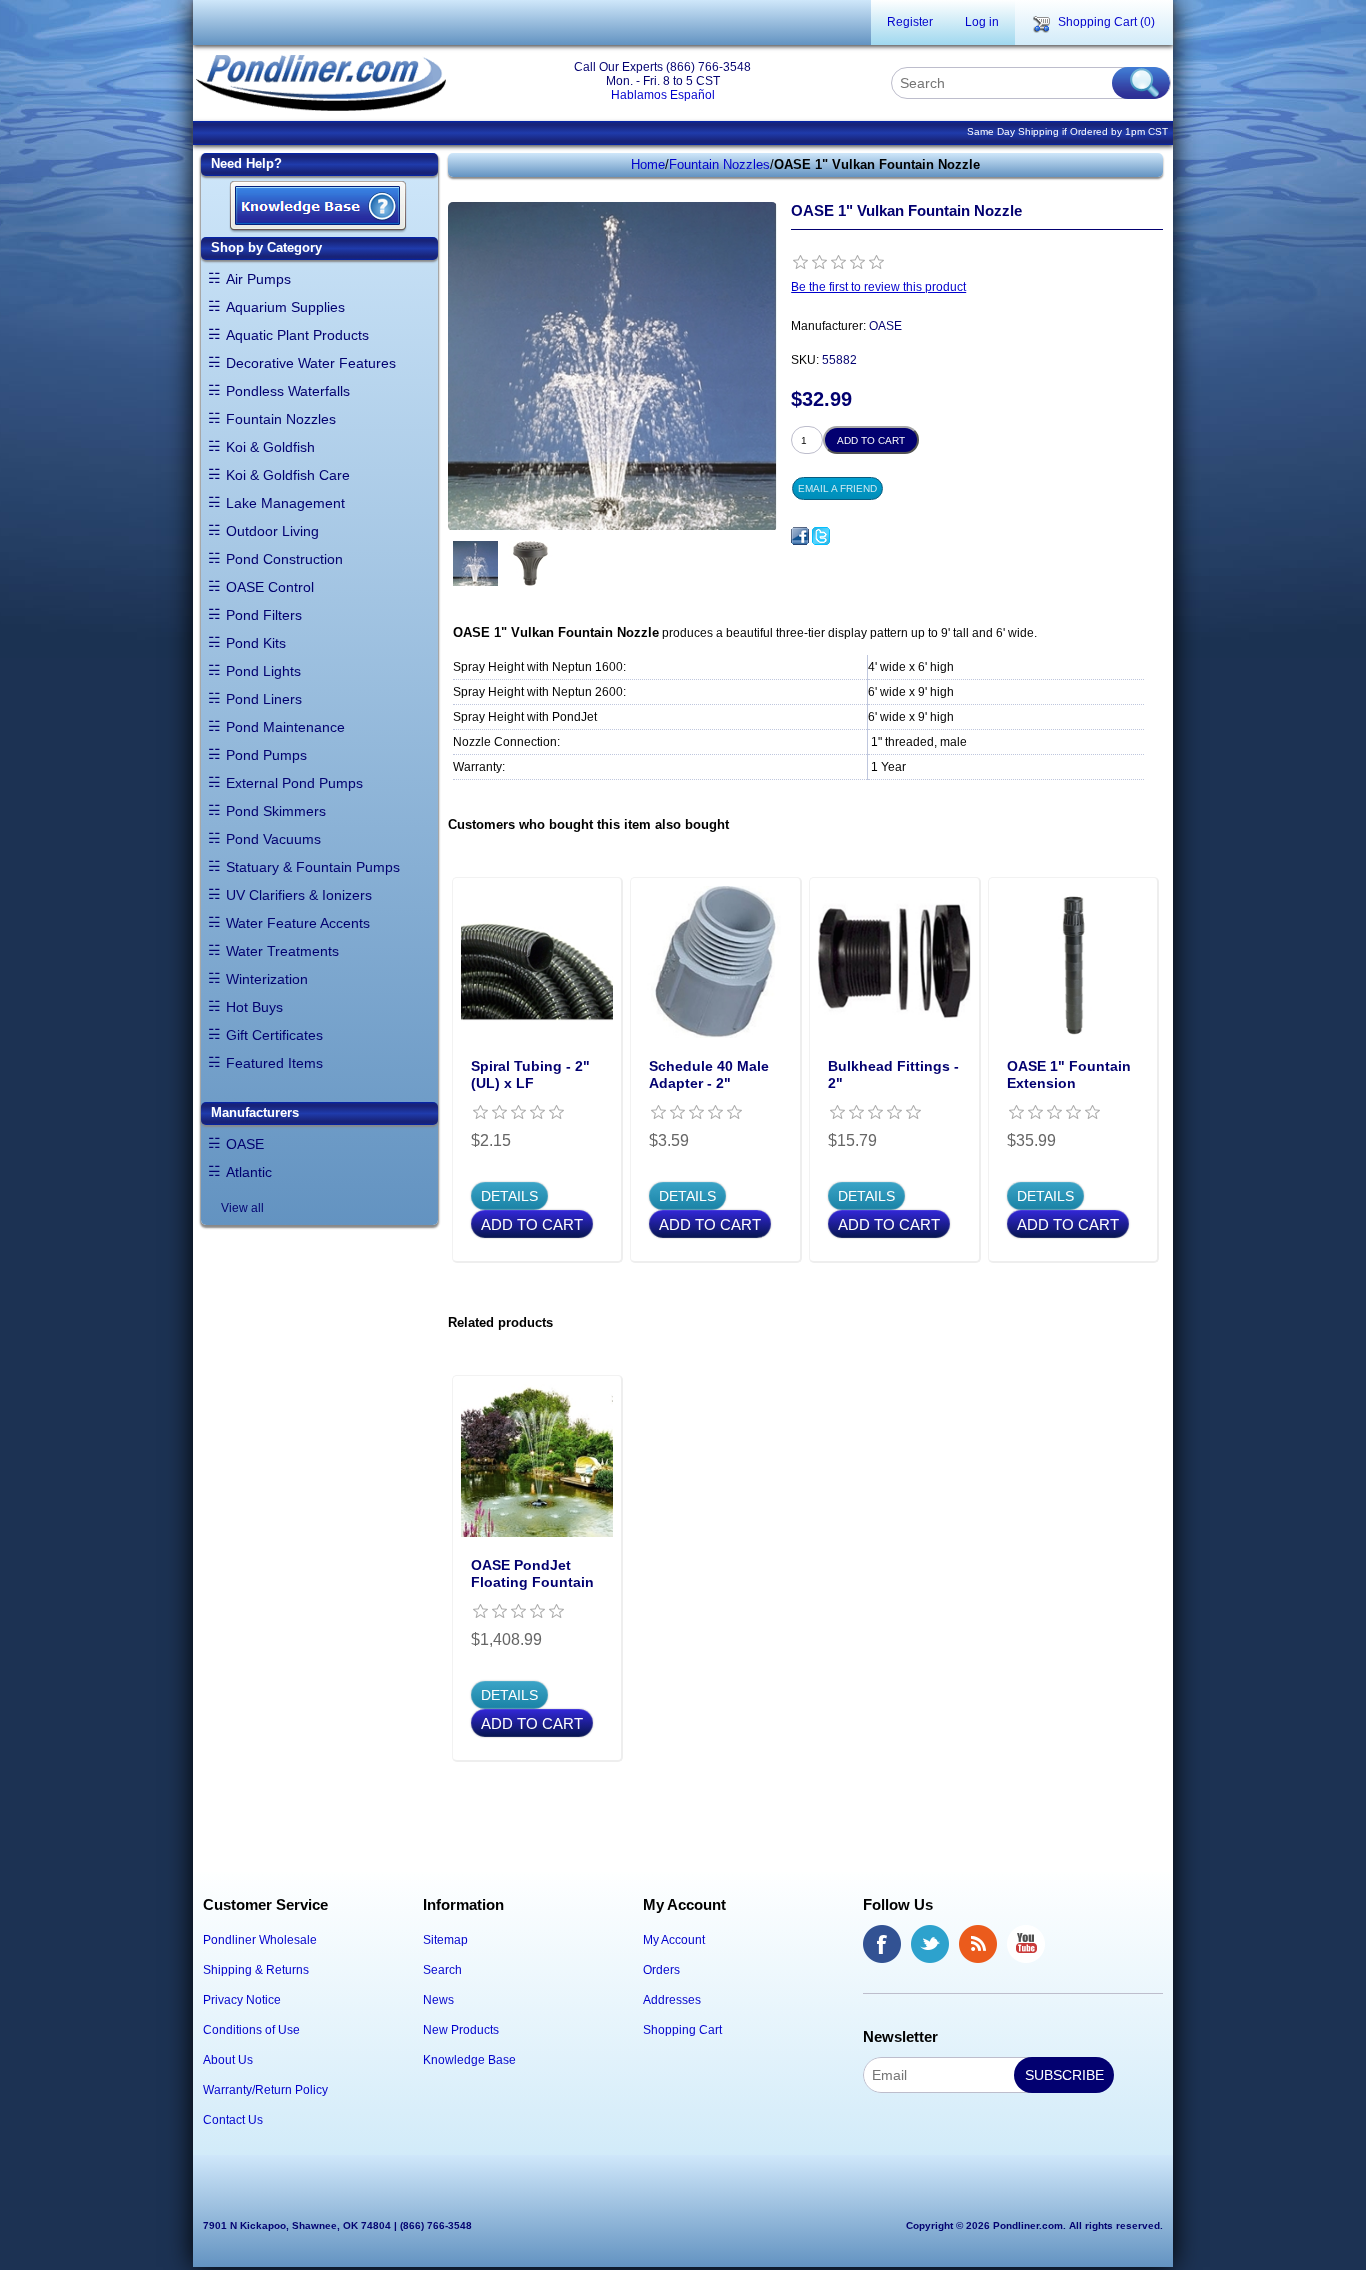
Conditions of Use (251, 2030)
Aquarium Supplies (285, 307)
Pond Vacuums (273, 839)
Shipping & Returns (256, 1970)
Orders (661, 1970)
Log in (982, 22)
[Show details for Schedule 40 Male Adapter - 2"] (715, 962)
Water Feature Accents (298, 923)
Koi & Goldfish (270, 447)
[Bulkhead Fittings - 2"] (894, 962)
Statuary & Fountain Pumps (313, 867)
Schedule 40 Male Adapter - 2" (709, 1074)
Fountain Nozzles (281, 419)
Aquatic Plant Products (297, 335)
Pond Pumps (266, 755)
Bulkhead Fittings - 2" (893, 1074)
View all (242, 1208)
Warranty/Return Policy (265, 2090)
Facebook (882, 1944)
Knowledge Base (469, 2060)
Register (910, 22)
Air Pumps (258, 279)
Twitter (930, 1944)
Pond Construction (284, 559)
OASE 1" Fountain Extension (1069, 1074)
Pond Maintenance (285, 727)
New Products (461, 2030)
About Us (228, 2060)
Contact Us (233, 2120)
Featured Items (274, 1063)
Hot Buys (254, 1007)
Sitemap (445, 1940)
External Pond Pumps (294, 783)
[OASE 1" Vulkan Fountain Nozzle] (475, 563)
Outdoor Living (272, 531)
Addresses (672, 2000)
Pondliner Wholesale (260, 1940)
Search (442, 1970)
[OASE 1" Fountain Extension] (1073, 962)
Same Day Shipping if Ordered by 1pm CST (1067, 131)
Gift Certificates (274, 1035)
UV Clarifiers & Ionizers (299, 895)
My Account (674, 1940)
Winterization (267, 979)
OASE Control (270, 587)
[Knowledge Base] (318, 207)
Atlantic (249, 1172)
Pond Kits (256, 643)
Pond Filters (264, 615)
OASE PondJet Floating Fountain (532, 1573)
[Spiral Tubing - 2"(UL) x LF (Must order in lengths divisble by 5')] (537, 962)
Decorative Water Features (311, 363)
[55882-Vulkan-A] (530, 563)
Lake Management (285, 503)
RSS (978, 1944)
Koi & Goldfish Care (288, 475)
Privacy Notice (242, 2000)
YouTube (1026, 1944)
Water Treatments (282, 951)
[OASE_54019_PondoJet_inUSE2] (537, 1460)
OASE (245, 1144)
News (438, 2000)
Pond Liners (264, 699)
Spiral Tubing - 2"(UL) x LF (530, 1074)
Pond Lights (263, 671)
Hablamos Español (663, 95)
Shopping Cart (682, 2030)
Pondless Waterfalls (288, 391)
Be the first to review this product (878, 287)
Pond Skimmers (276, 811)
